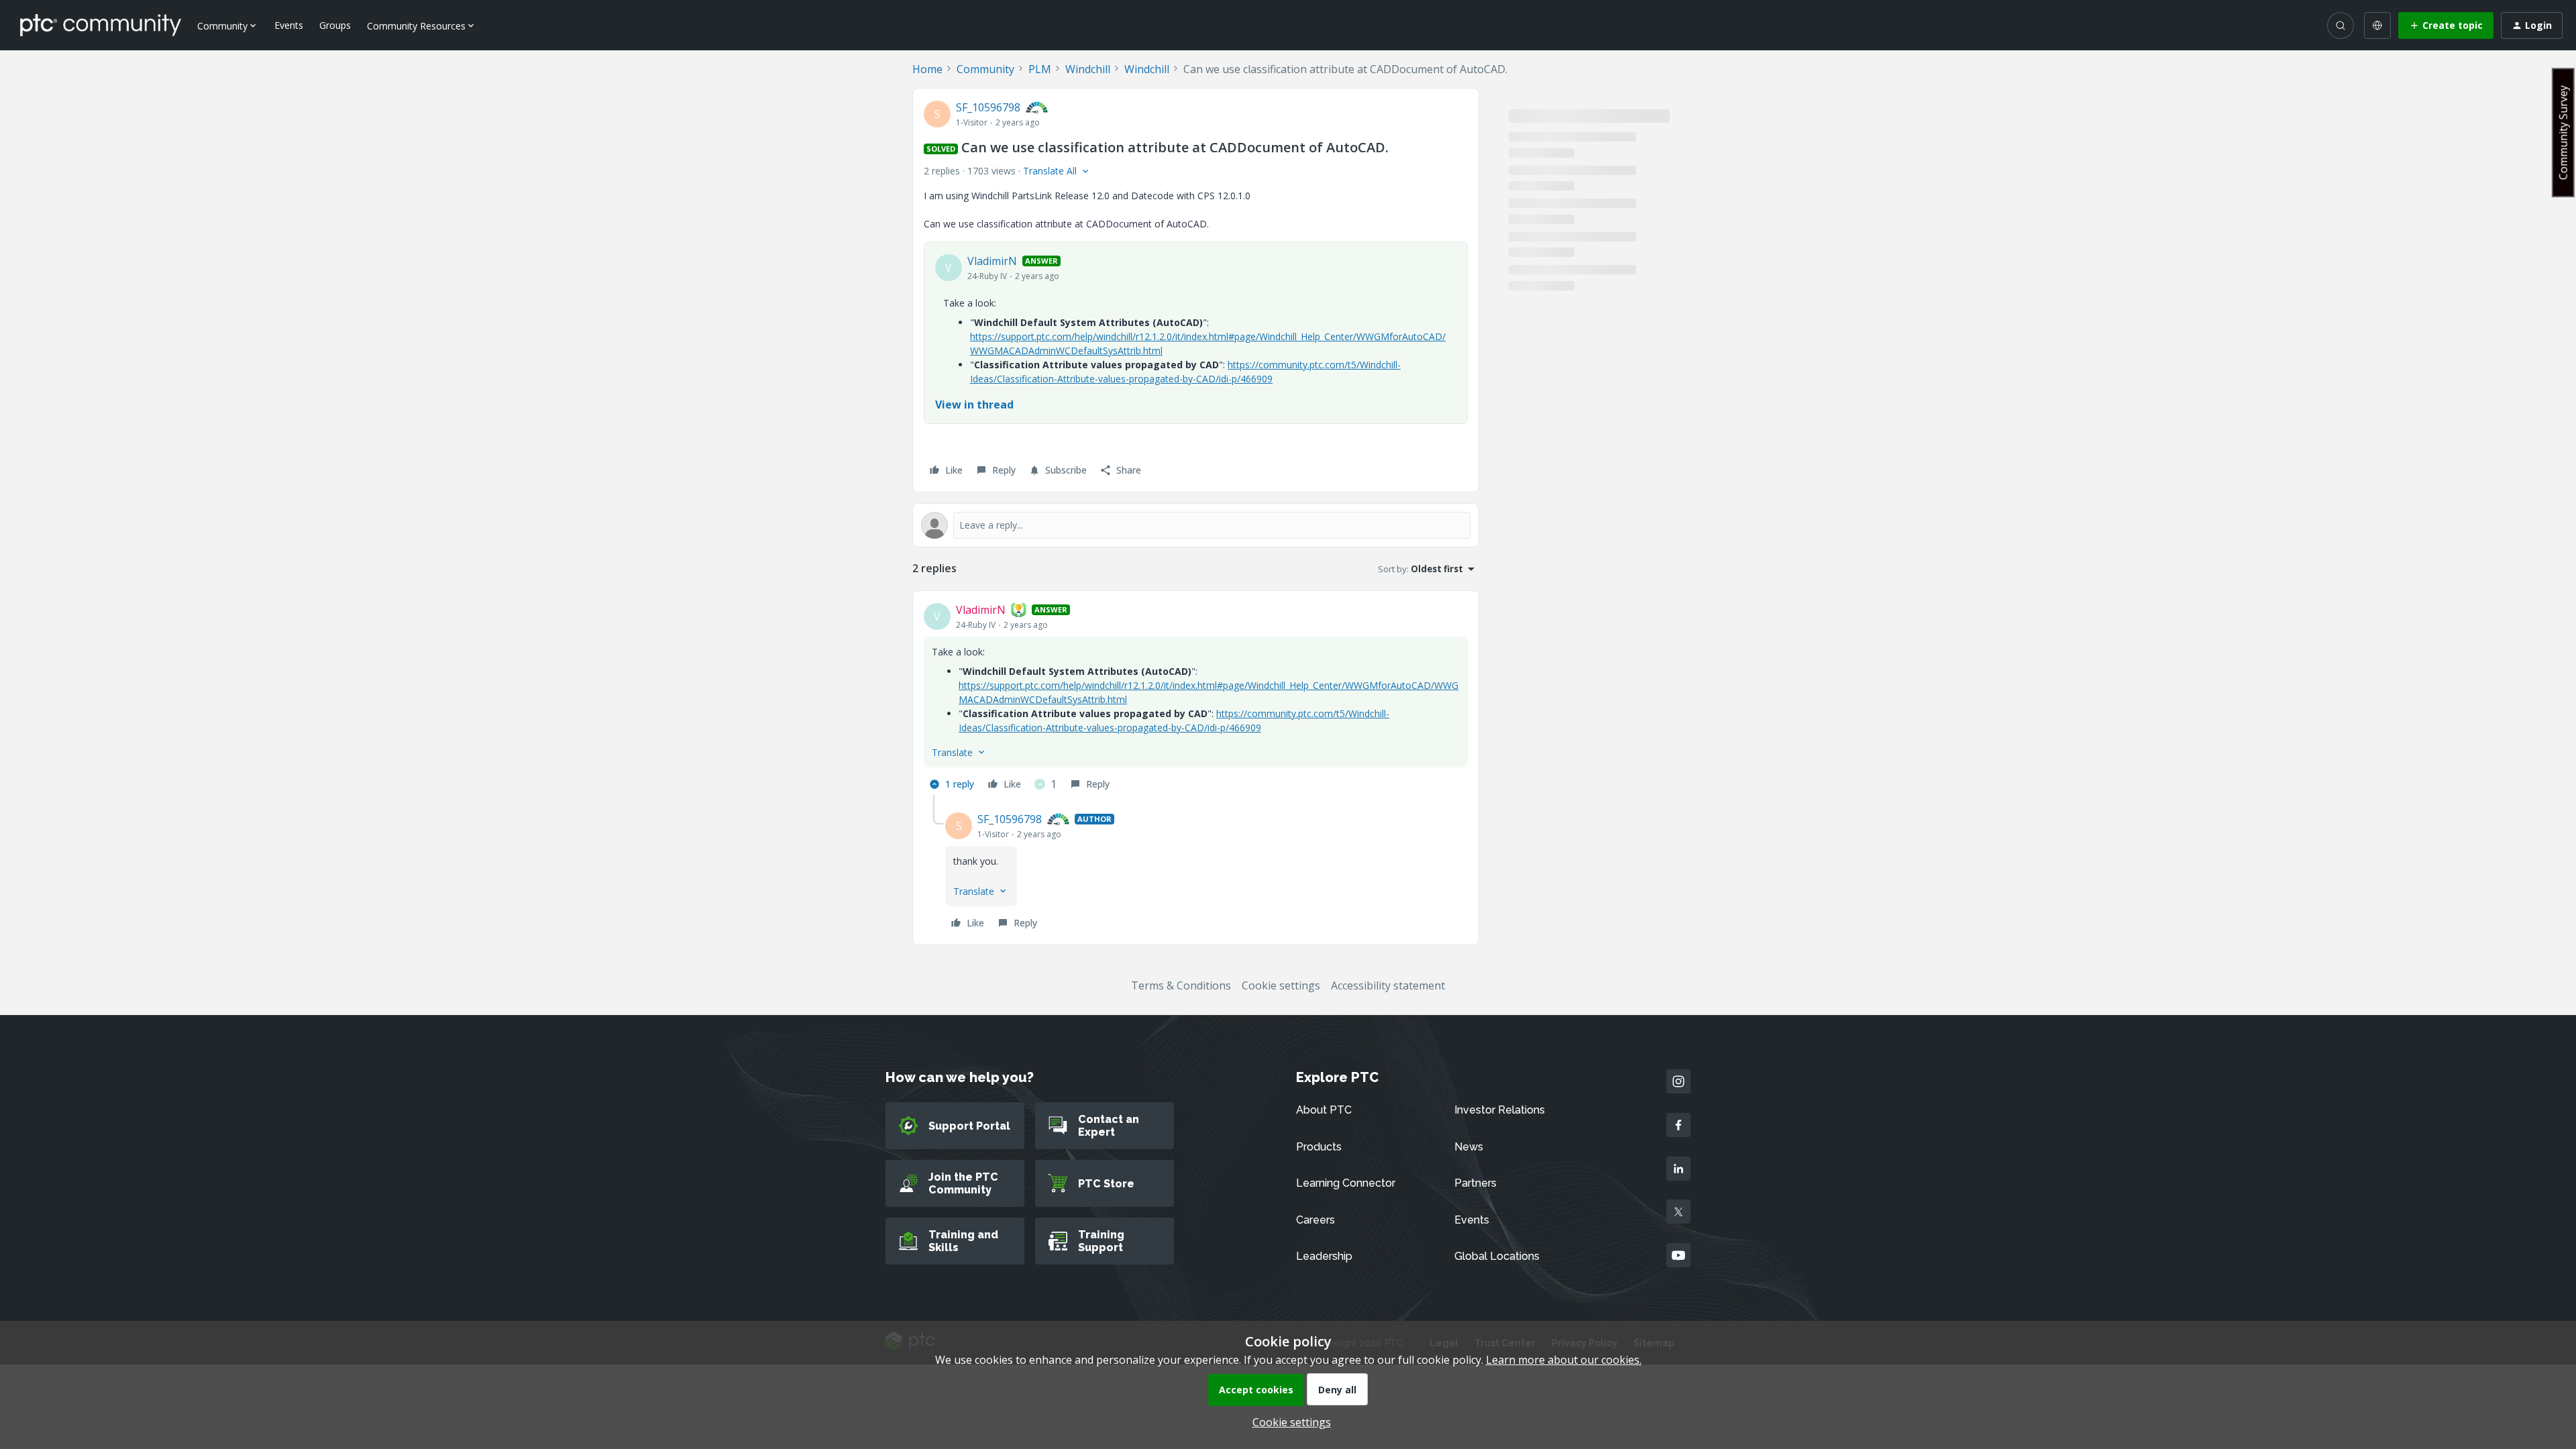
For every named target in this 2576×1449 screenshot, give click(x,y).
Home (927, 69)
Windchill (1088, 69)
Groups (335, 25)
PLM (1040, 69)
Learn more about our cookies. (1564, 1360)
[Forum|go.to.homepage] (101, 25)
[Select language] (2377, 25)
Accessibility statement (1388, 985)
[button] (2446, 25)
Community (985, 69)
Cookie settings (1281, 985)
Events (289, 25)
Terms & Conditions (1181, 985)
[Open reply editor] (1196, 525)
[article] (1196, 698)
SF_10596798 (988, 107)
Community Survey (2563, 132)
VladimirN (992, 261)
